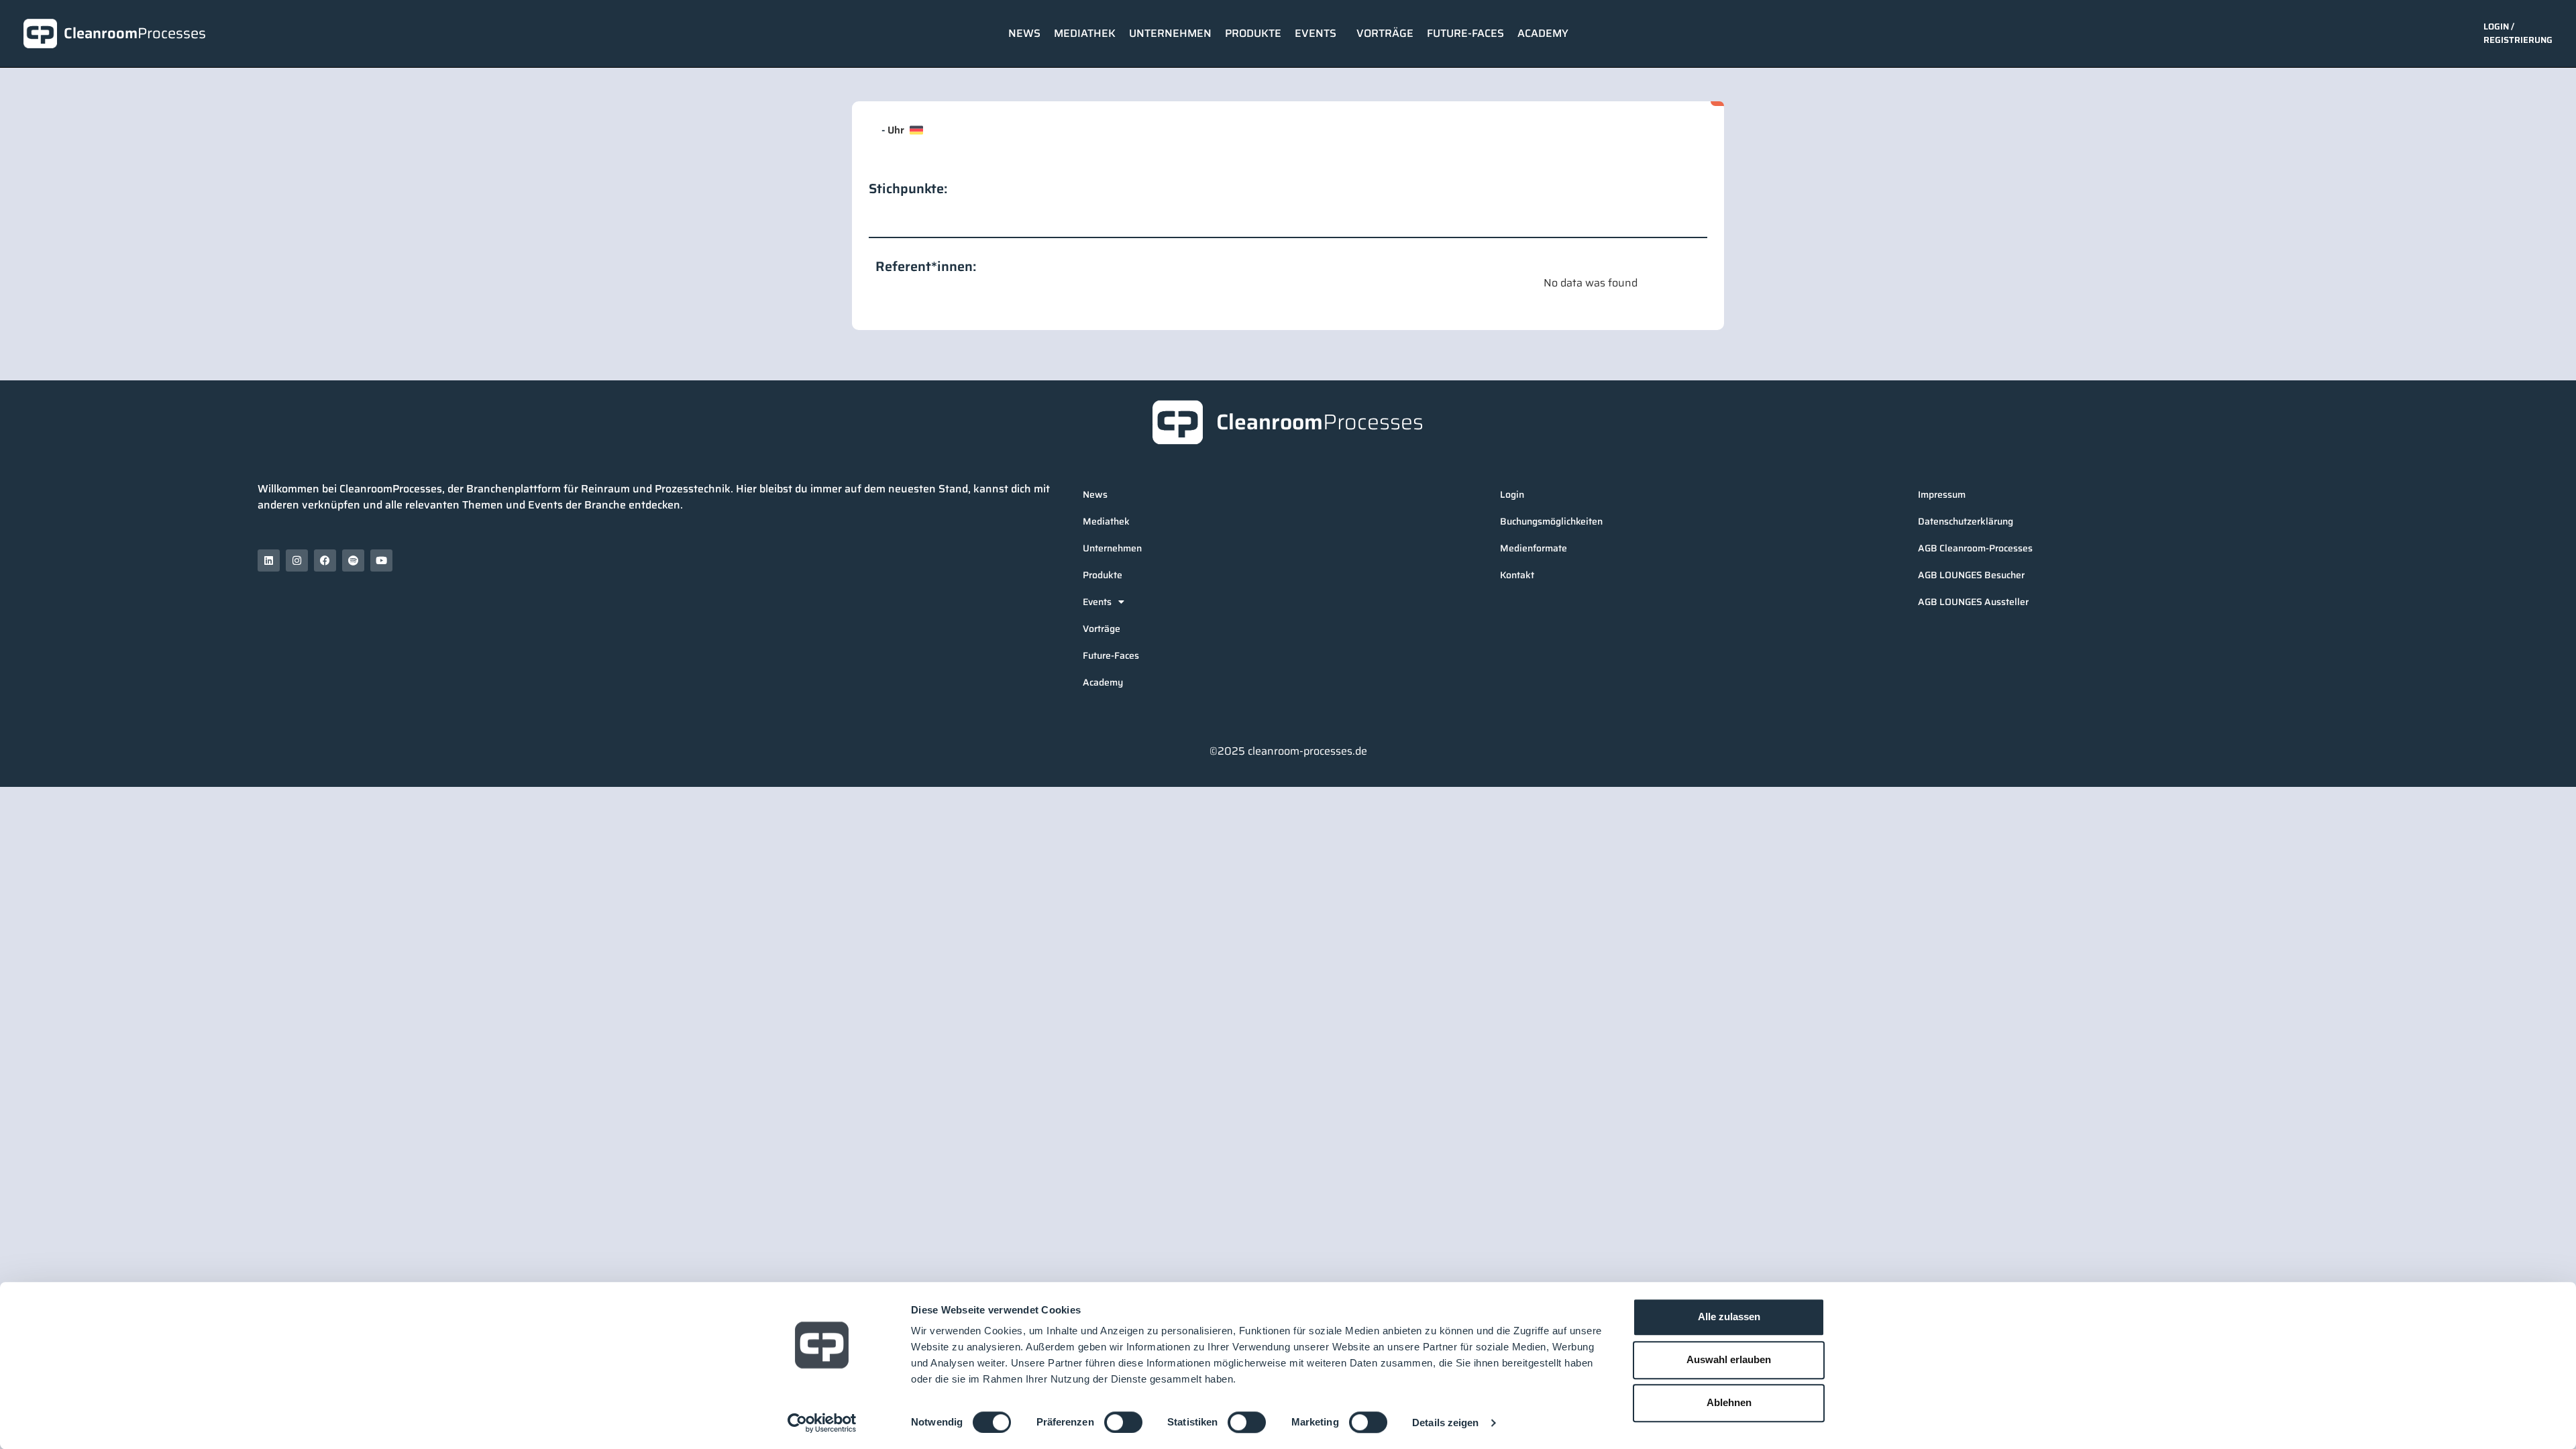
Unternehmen (1170, 33)
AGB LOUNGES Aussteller (1973, 602)
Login (1512, 494)
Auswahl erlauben (1729, 1359)
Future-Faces (1465, 33)
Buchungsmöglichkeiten (1551, 521)
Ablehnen (1729, 1402)
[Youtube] (381, 560)
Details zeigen (1445, 1423)
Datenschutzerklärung (1966, 521)
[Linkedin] (269, 560)
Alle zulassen (1729, 1317)
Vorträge (1385, 33)
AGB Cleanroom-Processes (1975, 548)
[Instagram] (297, 560)
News (1024, 33)
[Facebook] (325, 560)
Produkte (1253, 33)
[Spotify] (353, 560)
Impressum (1942, 494)
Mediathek (1085, 33)
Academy (1543, 33)
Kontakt (1517, 575)
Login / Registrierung (2518, 33)
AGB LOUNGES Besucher (1971, 575)
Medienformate (1534, 548)
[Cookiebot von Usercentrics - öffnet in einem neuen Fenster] (822, 1423)
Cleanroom (135, 33)
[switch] (1123, 1422)
